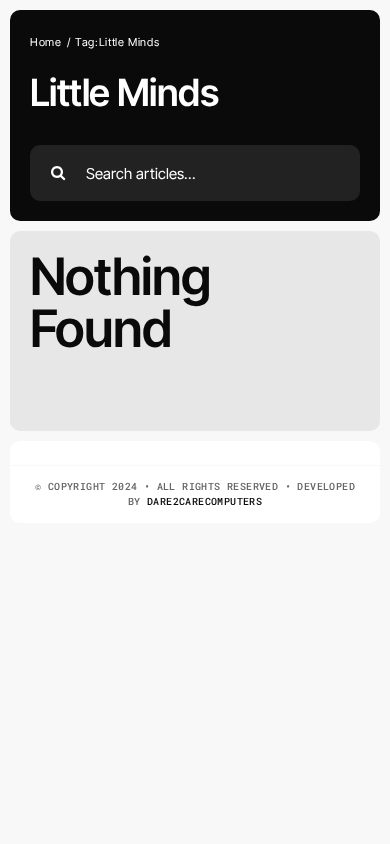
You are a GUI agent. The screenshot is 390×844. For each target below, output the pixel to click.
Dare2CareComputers (204, 501)
